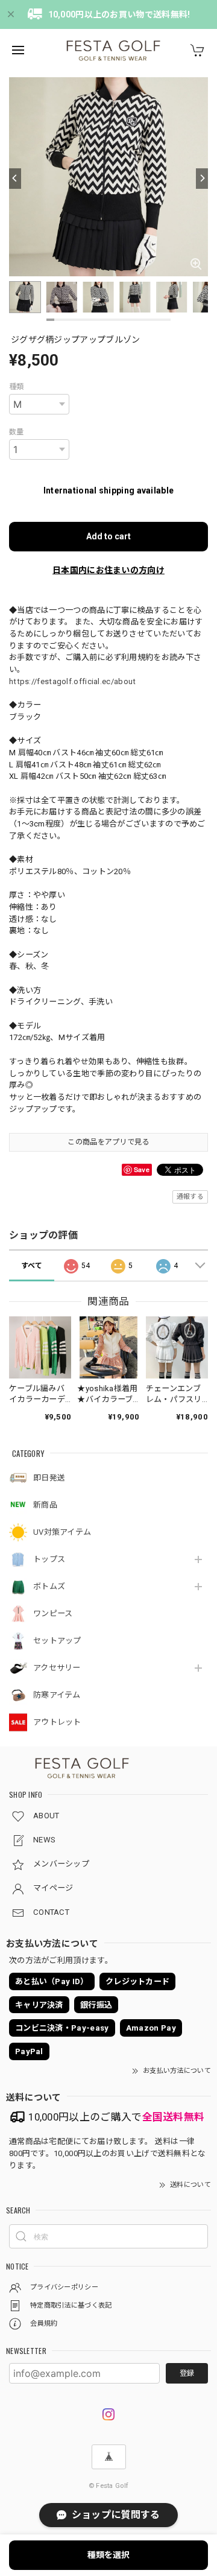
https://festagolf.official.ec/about (73, 681)
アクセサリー (57, 1668)
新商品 (45, 1505)
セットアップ (57, 1641)
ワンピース (53, 1613)
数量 (17, 432)
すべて (32, 1266)
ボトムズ (49, 1586)
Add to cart (108, 536)
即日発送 (49, 1478)
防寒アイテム (57, 1695)
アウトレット (57, 1722)
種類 (17, 387)
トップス (49, 1559)
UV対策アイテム (62, 1532)
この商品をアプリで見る (108, 1142)
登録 (187, 2373)
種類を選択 (108, 2555)
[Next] (202, 179)
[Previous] (15, 179)
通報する (190, 1197)
